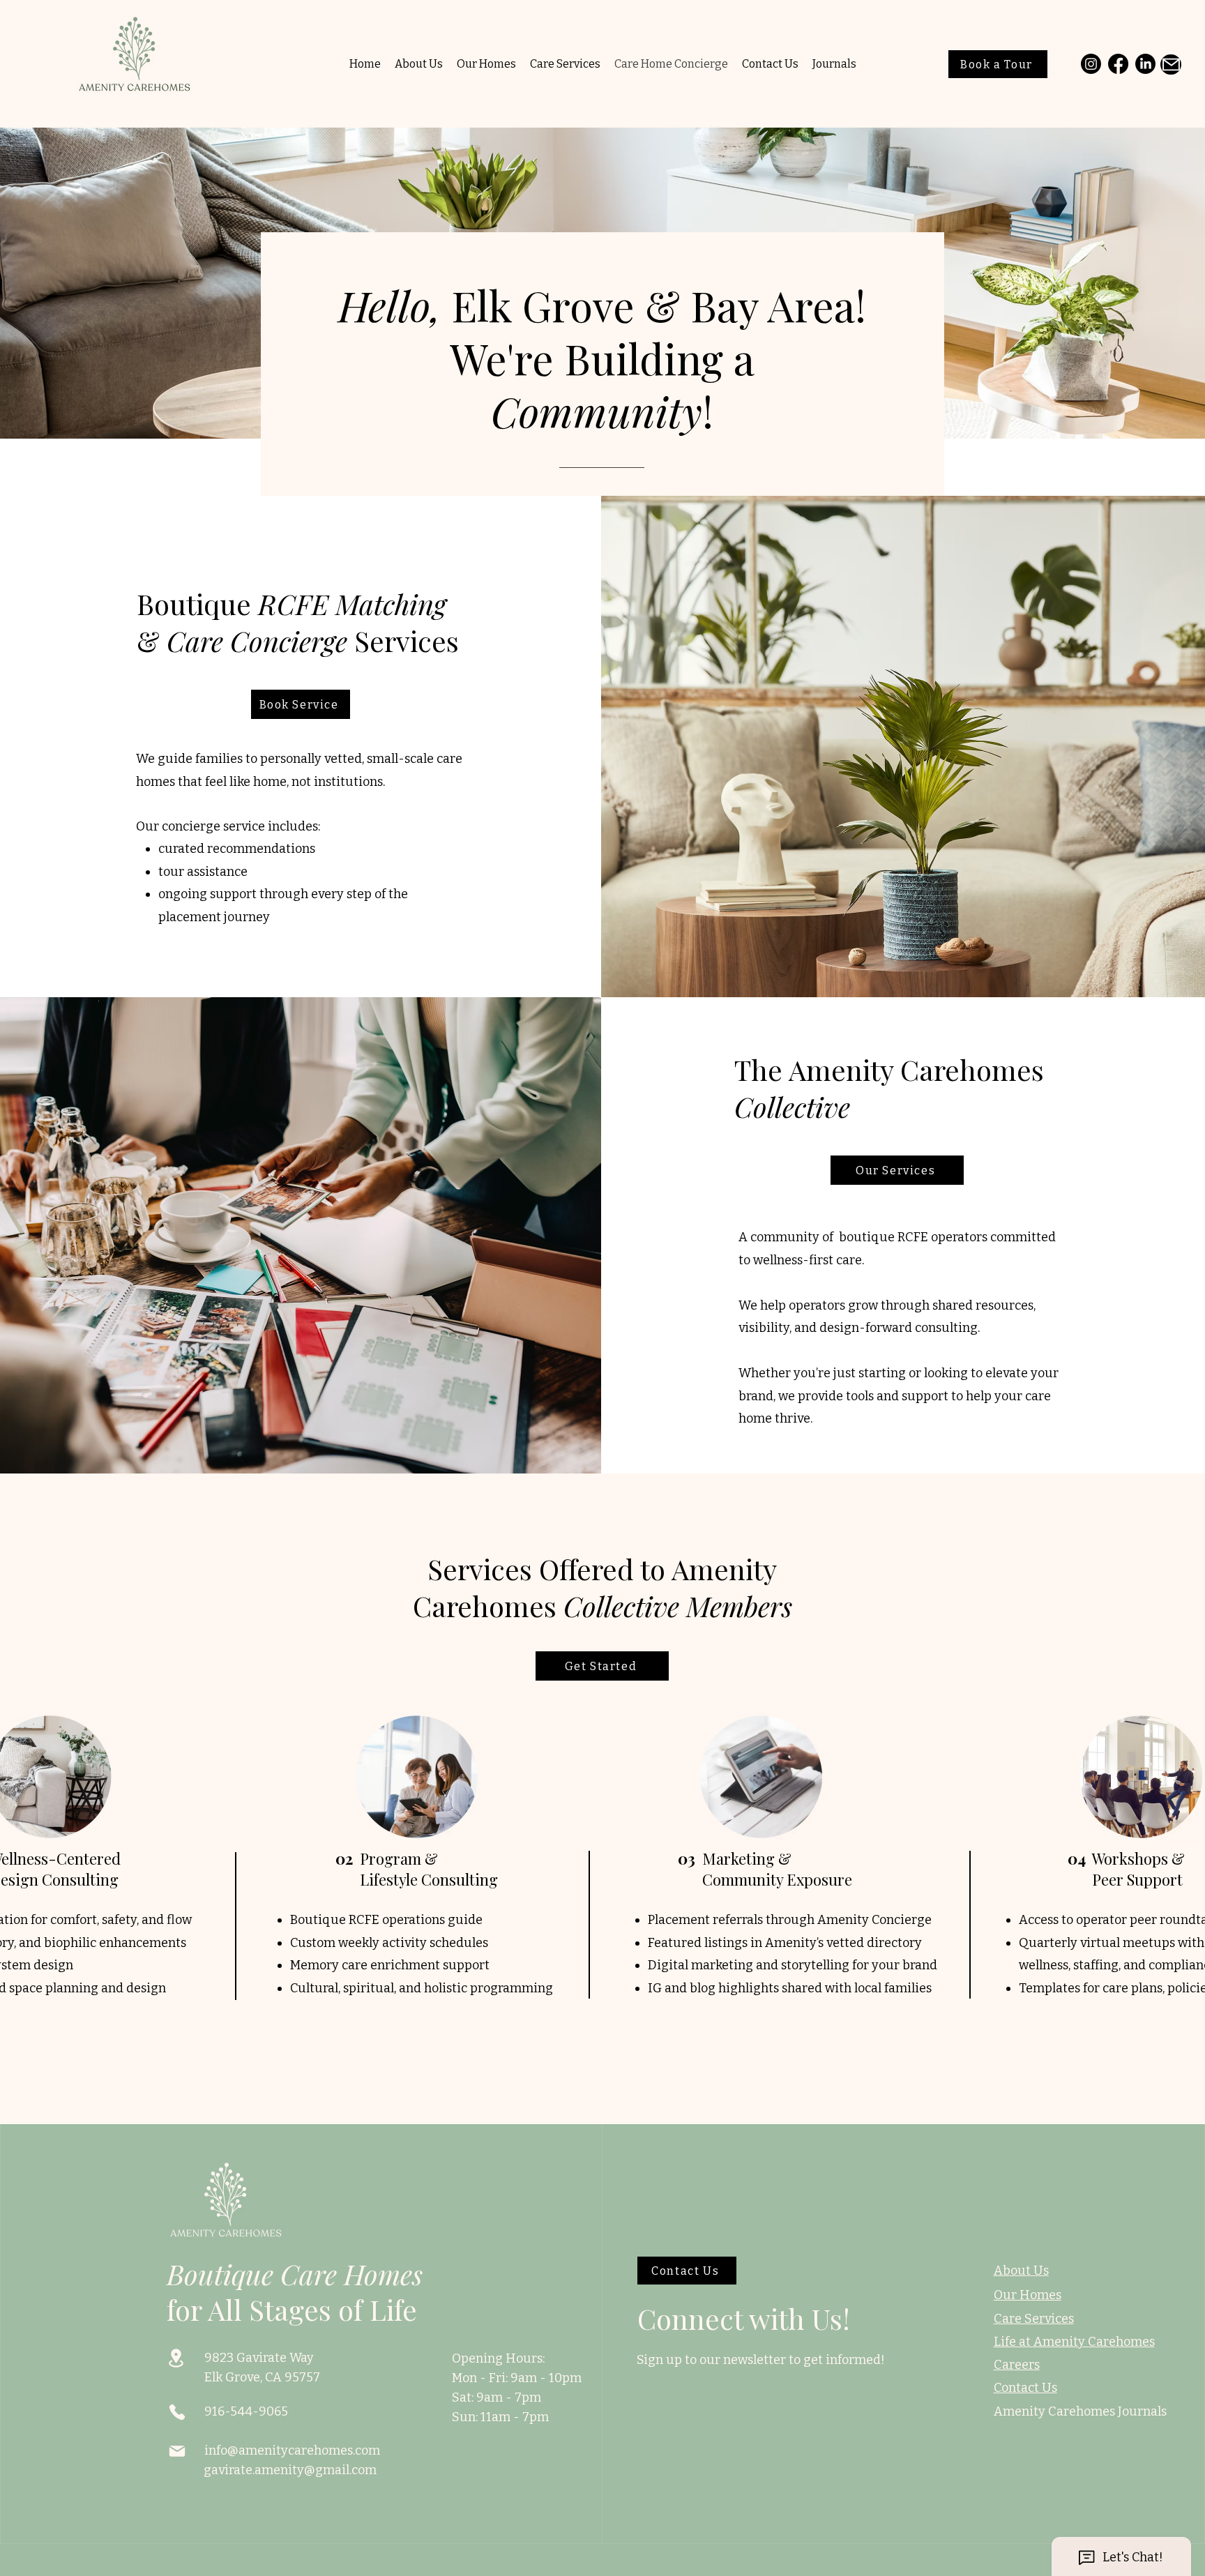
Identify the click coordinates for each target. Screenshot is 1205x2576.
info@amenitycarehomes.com (292, 2450)
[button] (602, 1666)
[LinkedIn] (1145, 64)
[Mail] (1171, 65)
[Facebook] (1118, 64)
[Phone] (177, 2412)
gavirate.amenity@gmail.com (290, 2470)
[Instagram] (1091, 64)
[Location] (176, 2358)
